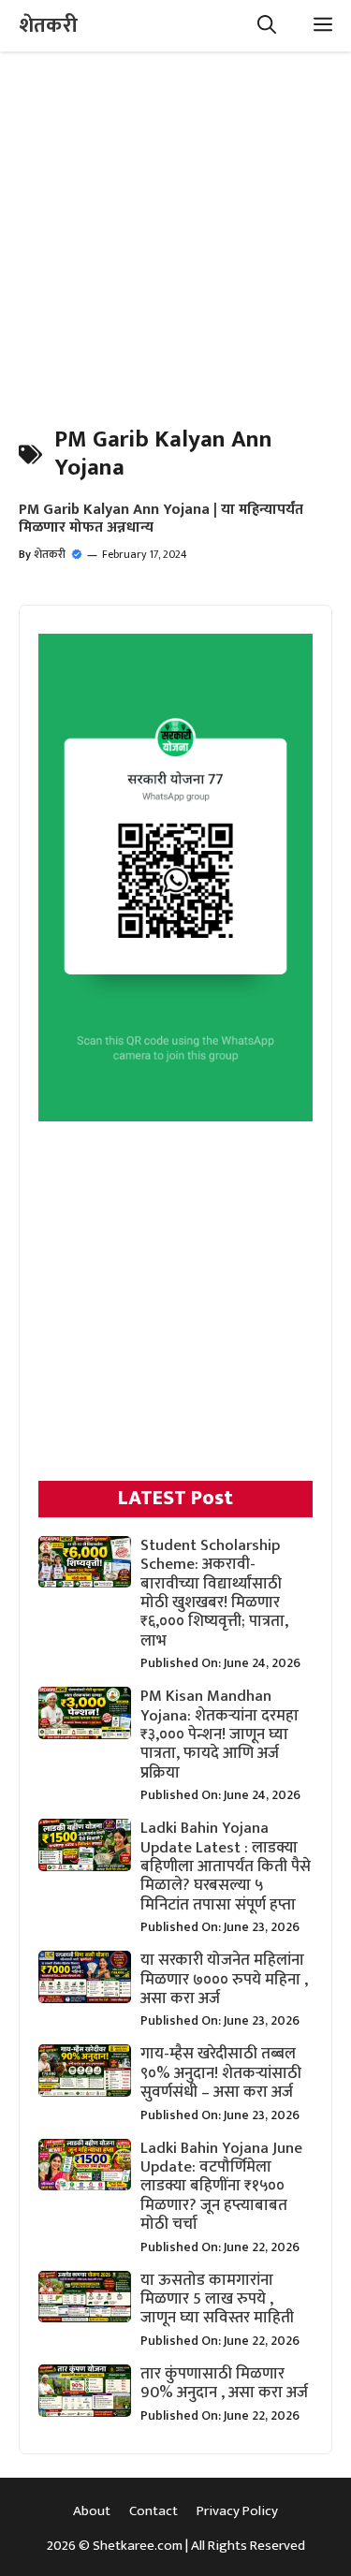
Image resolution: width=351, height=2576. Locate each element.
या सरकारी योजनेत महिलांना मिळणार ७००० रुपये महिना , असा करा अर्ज (224, 1979)
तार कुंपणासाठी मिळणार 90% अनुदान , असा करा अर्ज (224, 2383)
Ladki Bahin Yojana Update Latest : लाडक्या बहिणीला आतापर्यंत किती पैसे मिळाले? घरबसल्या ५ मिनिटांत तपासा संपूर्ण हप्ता (226, 1866)
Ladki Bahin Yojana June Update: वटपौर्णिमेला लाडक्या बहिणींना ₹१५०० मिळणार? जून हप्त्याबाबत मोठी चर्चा (221, 2187)
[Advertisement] (175, 227)
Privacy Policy (237, 2511)
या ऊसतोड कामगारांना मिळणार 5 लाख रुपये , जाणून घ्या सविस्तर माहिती (217, 2299)
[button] (267, 26)
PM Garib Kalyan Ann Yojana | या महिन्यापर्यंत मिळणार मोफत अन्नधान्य (161, 519)
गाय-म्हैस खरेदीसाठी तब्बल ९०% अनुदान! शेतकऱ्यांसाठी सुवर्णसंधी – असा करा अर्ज (221, 2073)
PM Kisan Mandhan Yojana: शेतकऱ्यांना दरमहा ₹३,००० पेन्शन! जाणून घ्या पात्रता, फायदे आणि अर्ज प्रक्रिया (219, 1734)
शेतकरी (48, 26)
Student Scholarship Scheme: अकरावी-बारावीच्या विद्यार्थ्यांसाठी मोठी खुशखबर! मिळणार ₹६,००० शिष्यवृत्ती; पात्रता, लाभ (214, 1593)
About (92, 2511)
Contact (154, 2511)
